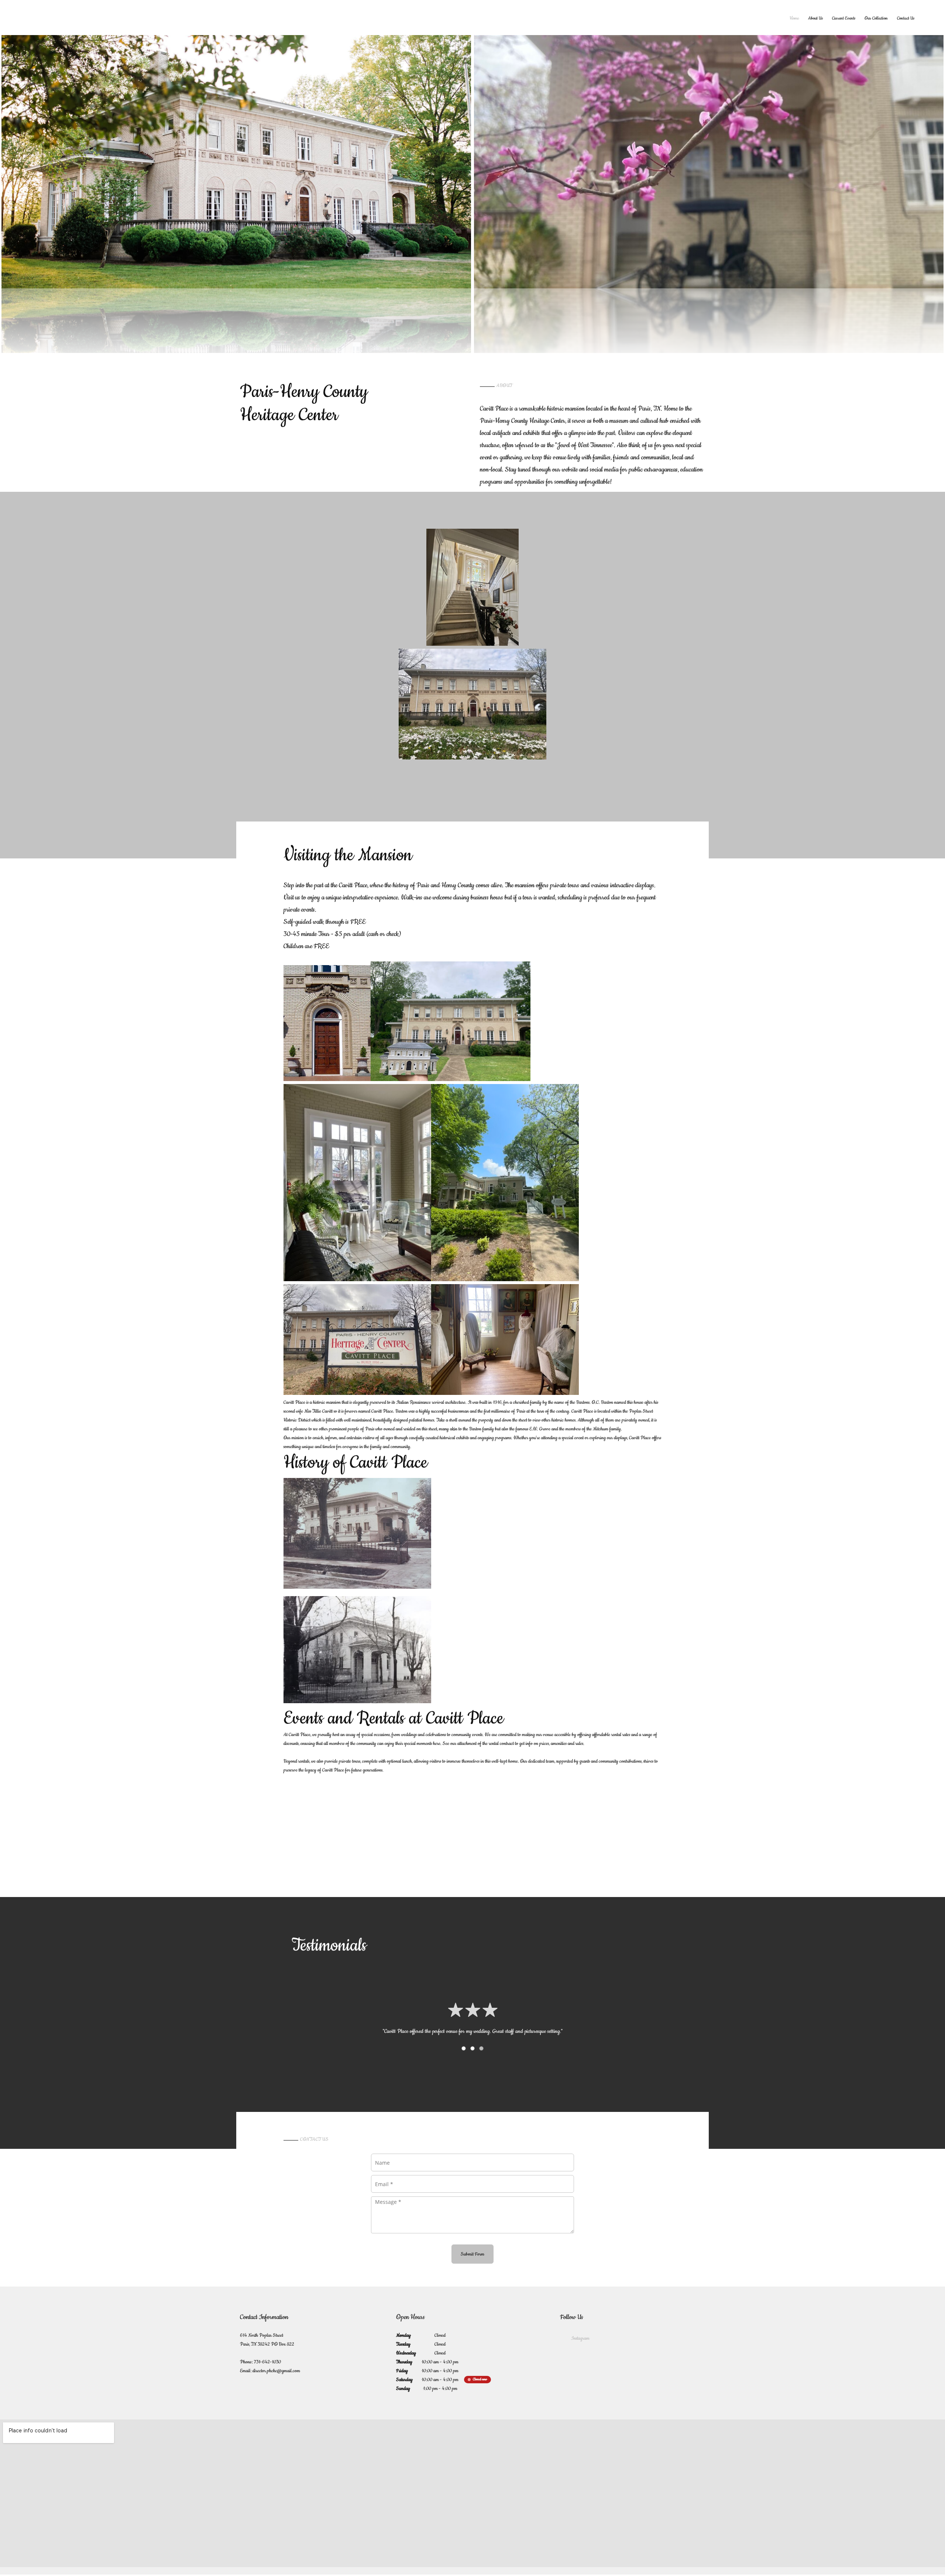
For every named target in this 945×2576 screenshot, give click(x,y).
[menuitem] (794, 18)
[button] (236, 190)
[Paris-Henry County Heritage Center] (114, 18)
